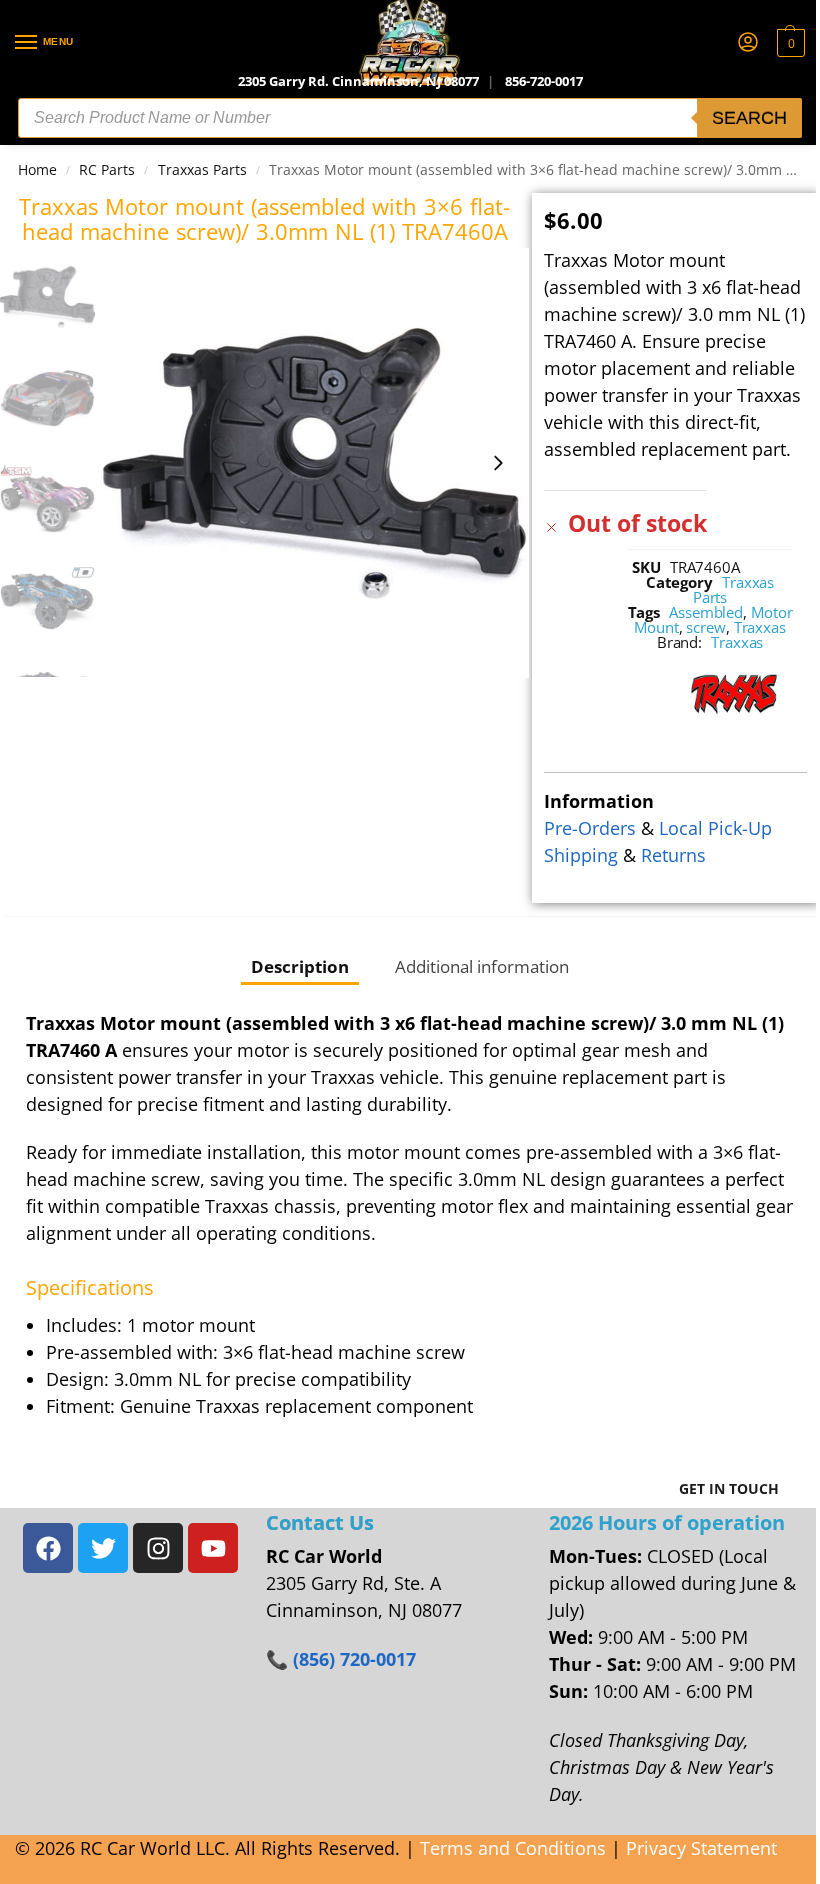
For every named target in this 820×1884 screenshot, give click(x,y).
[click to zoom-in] (314, 462)
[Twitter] (103, 1548)
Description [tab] (300, 966)
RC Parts (107, 169)
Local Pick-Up (715, 828)
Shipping (581, 855)
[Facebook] (48, 1548)
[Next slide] (498, 463)
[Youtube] (213, 1548)
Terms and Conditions (513, 1848)
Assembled (706, 612)
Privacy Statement (701, 1848)
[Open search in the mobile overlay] (410, 118)
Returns (673, 855)
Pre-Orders (590, 828)
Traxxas (760, 627)
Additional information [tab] (482, 966)
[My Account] (748, 43)
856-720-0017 (544, 81)
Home (37, 169)
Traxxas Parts (202, 169)
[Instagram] (158, 1548)
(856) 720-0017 (354, 1659)
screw (706, 627)
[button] (788, 43)
